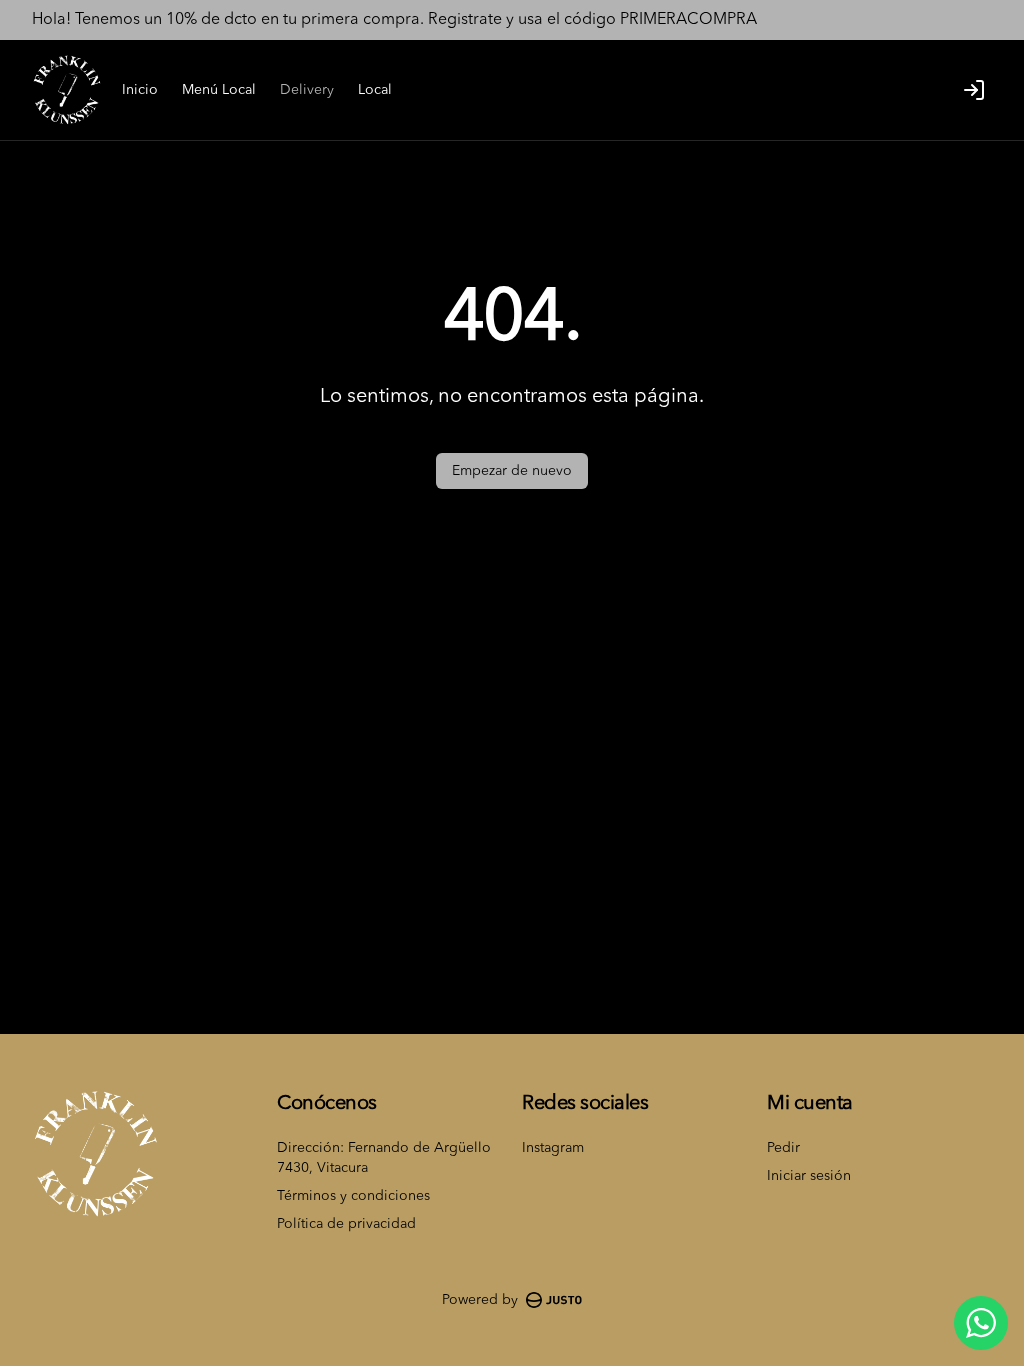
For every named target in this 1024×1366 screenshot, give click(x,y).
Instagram (553, 1148)
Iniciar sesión (809, 1176)
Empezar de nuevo (512, 471)
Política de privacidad (346, 1224)
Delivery (307, 90)
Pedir (783, 1148)
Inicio (140, 90)
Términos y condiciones (353, 1196)
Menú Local (219, 90)
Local (375, 90)
